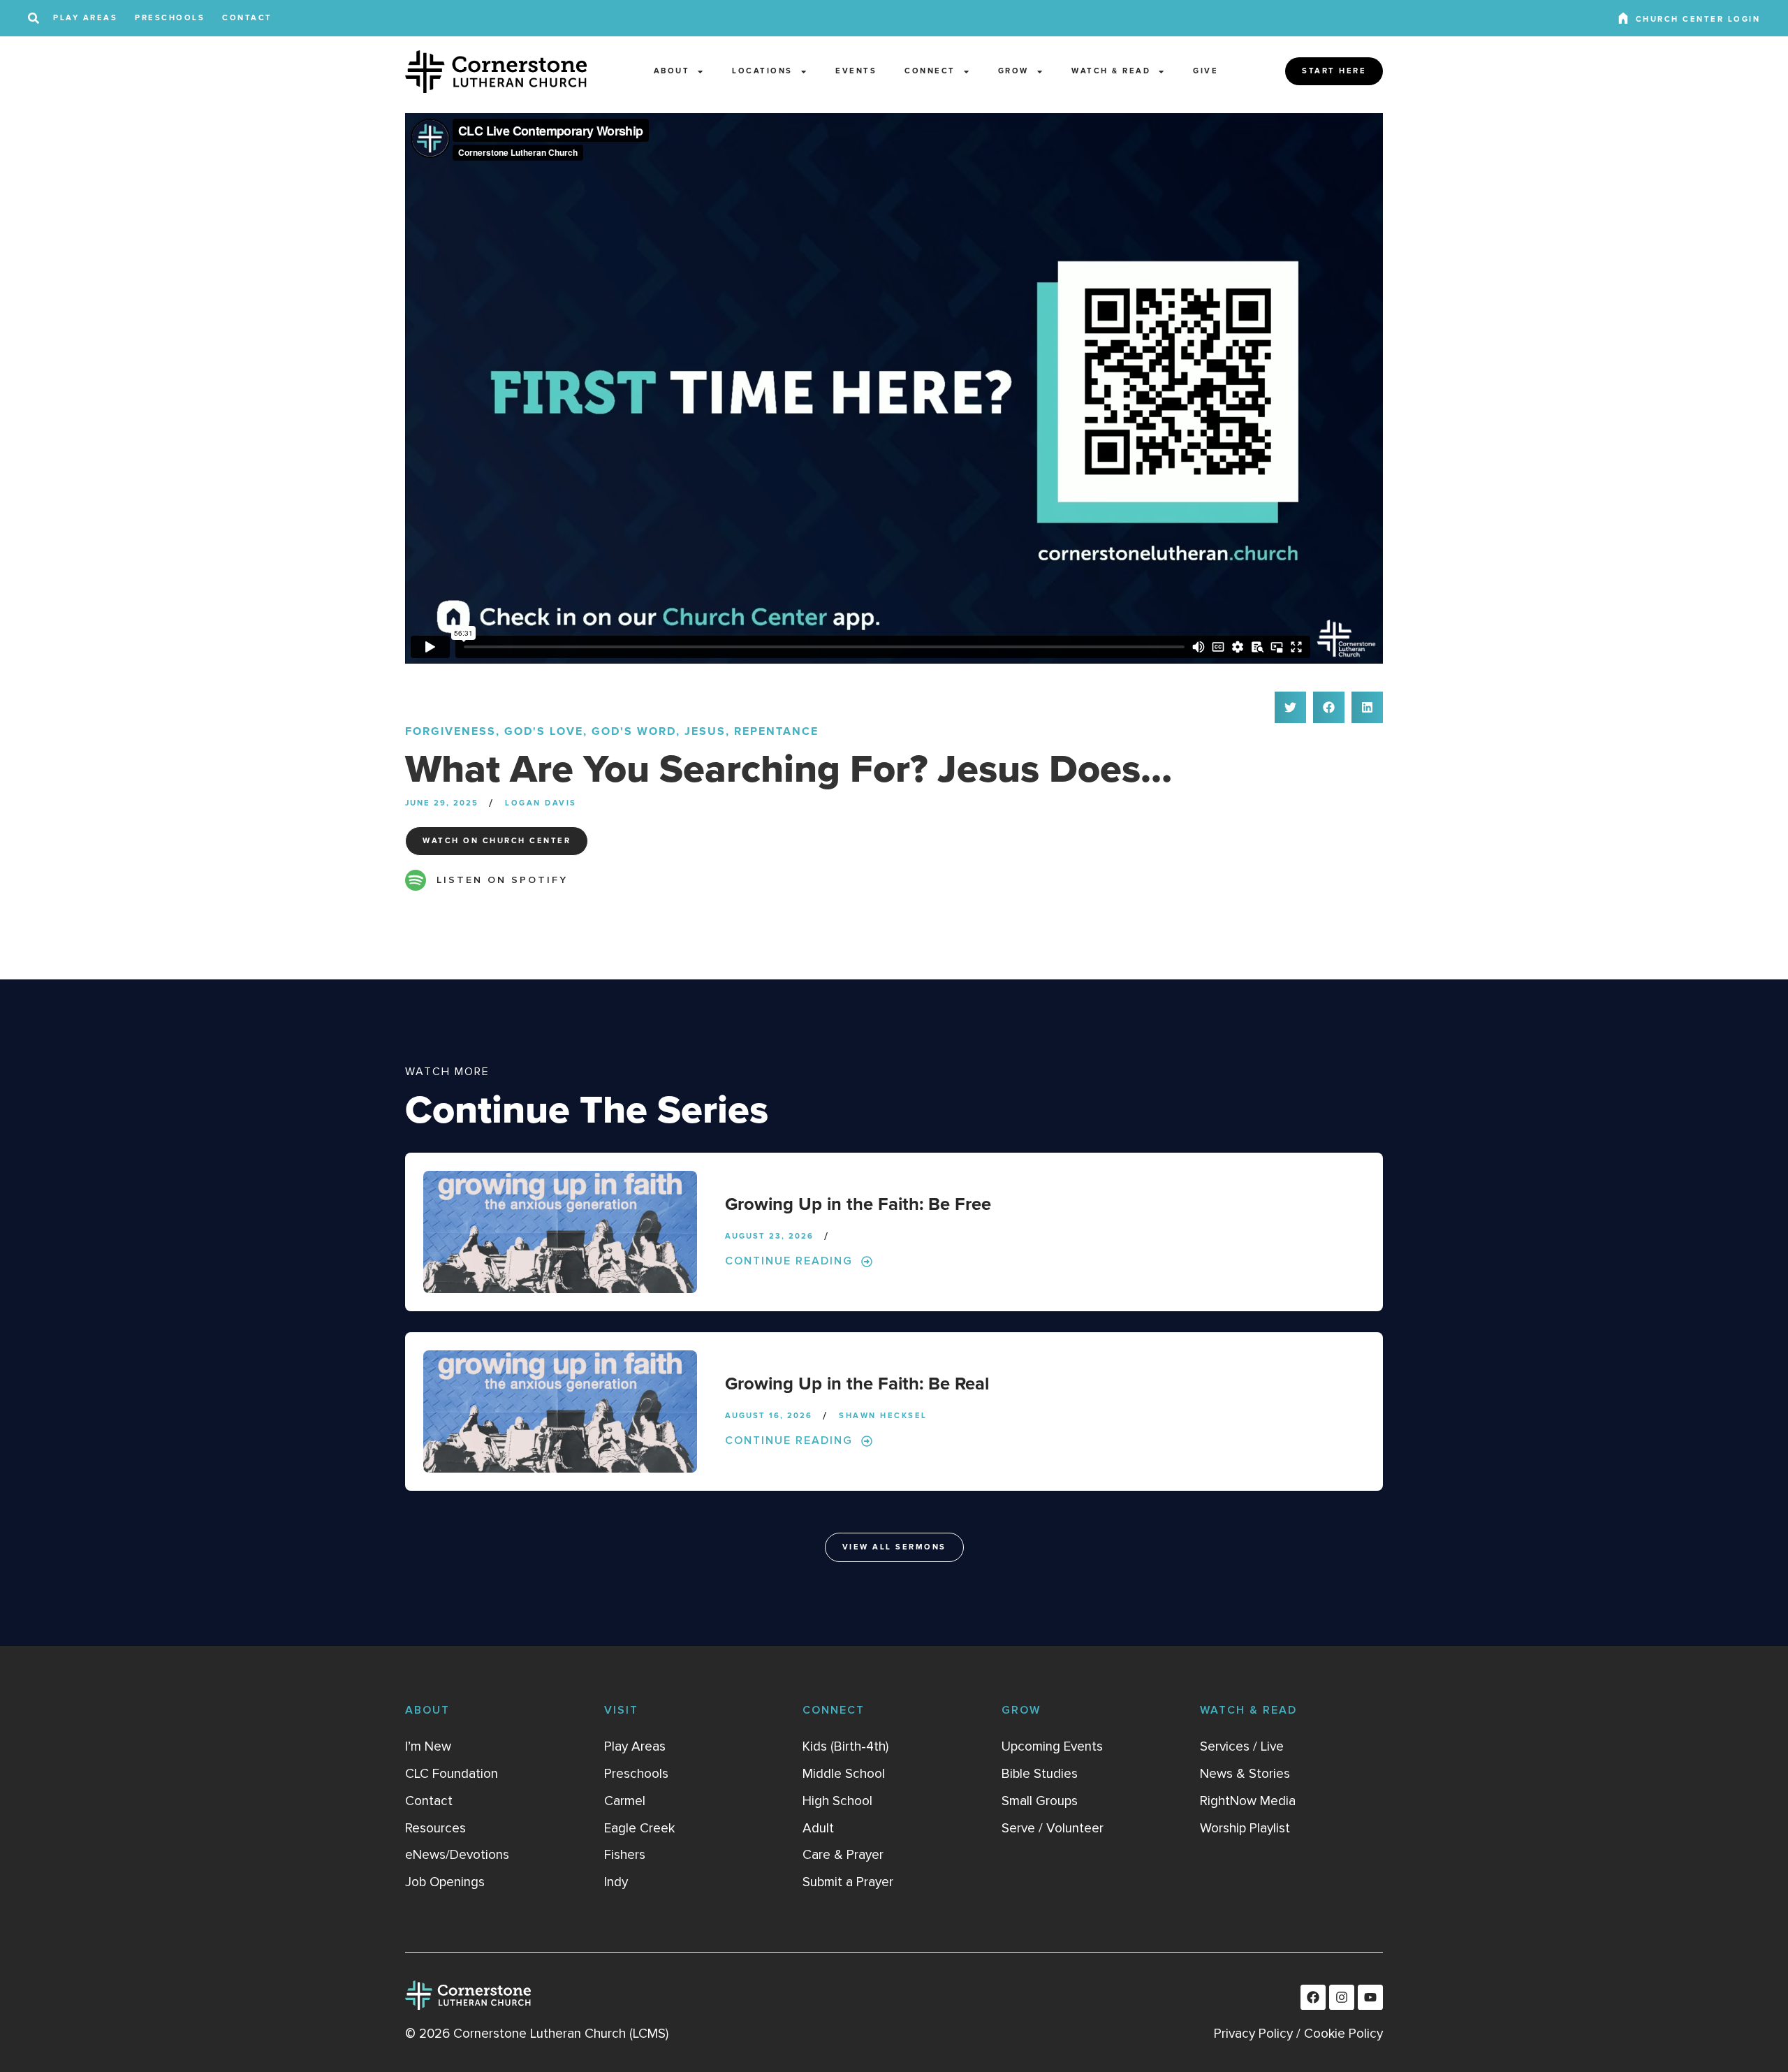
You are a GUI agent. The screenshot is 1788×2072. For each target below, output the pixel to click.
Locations (762, 71)
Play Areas (85, 18)
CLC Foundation (452, 1774)
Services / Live (1242, 1746)
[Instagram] (1342, 1997)
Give (1206, 71)
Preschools (170, 18)
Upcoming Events (1052, 1746)
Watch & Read (1111, 71)
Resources (435, 1828)
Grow (1013, 71)
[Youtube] (1370, 1997)
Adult (818, 1828)
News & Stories (1245, 1774)
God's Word (634, 731)
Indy (616, 1882)
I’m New (428, 1746)
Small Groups (1040, 1801)
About (672, 71)
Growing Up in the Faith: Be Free (858, 1205)
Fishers (625, 1855)
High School (837, 1801)
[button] (1290, 707)
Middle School (844, 1774)
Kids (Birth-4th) (845, 1746)
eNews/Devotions (457, 1855)
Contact (247, 18)
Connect (930, 71)
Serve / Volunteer (1053, 1828)
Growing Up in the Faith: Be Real (857, 1384)
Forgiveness (450, 731)
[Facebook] (1313, 1997)
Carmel (625, 1801)
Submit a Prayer (848, 1882)
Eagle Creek (639, 1828)
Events (856, 71)
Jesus (705, 731)
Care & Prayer (843, 1855)
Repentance (776, 731)
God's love (544, 731)
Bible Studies (1040, 1774)
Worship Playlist (1245, 1828)
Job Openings (445, 1882)
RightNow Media (1248, 1801)
